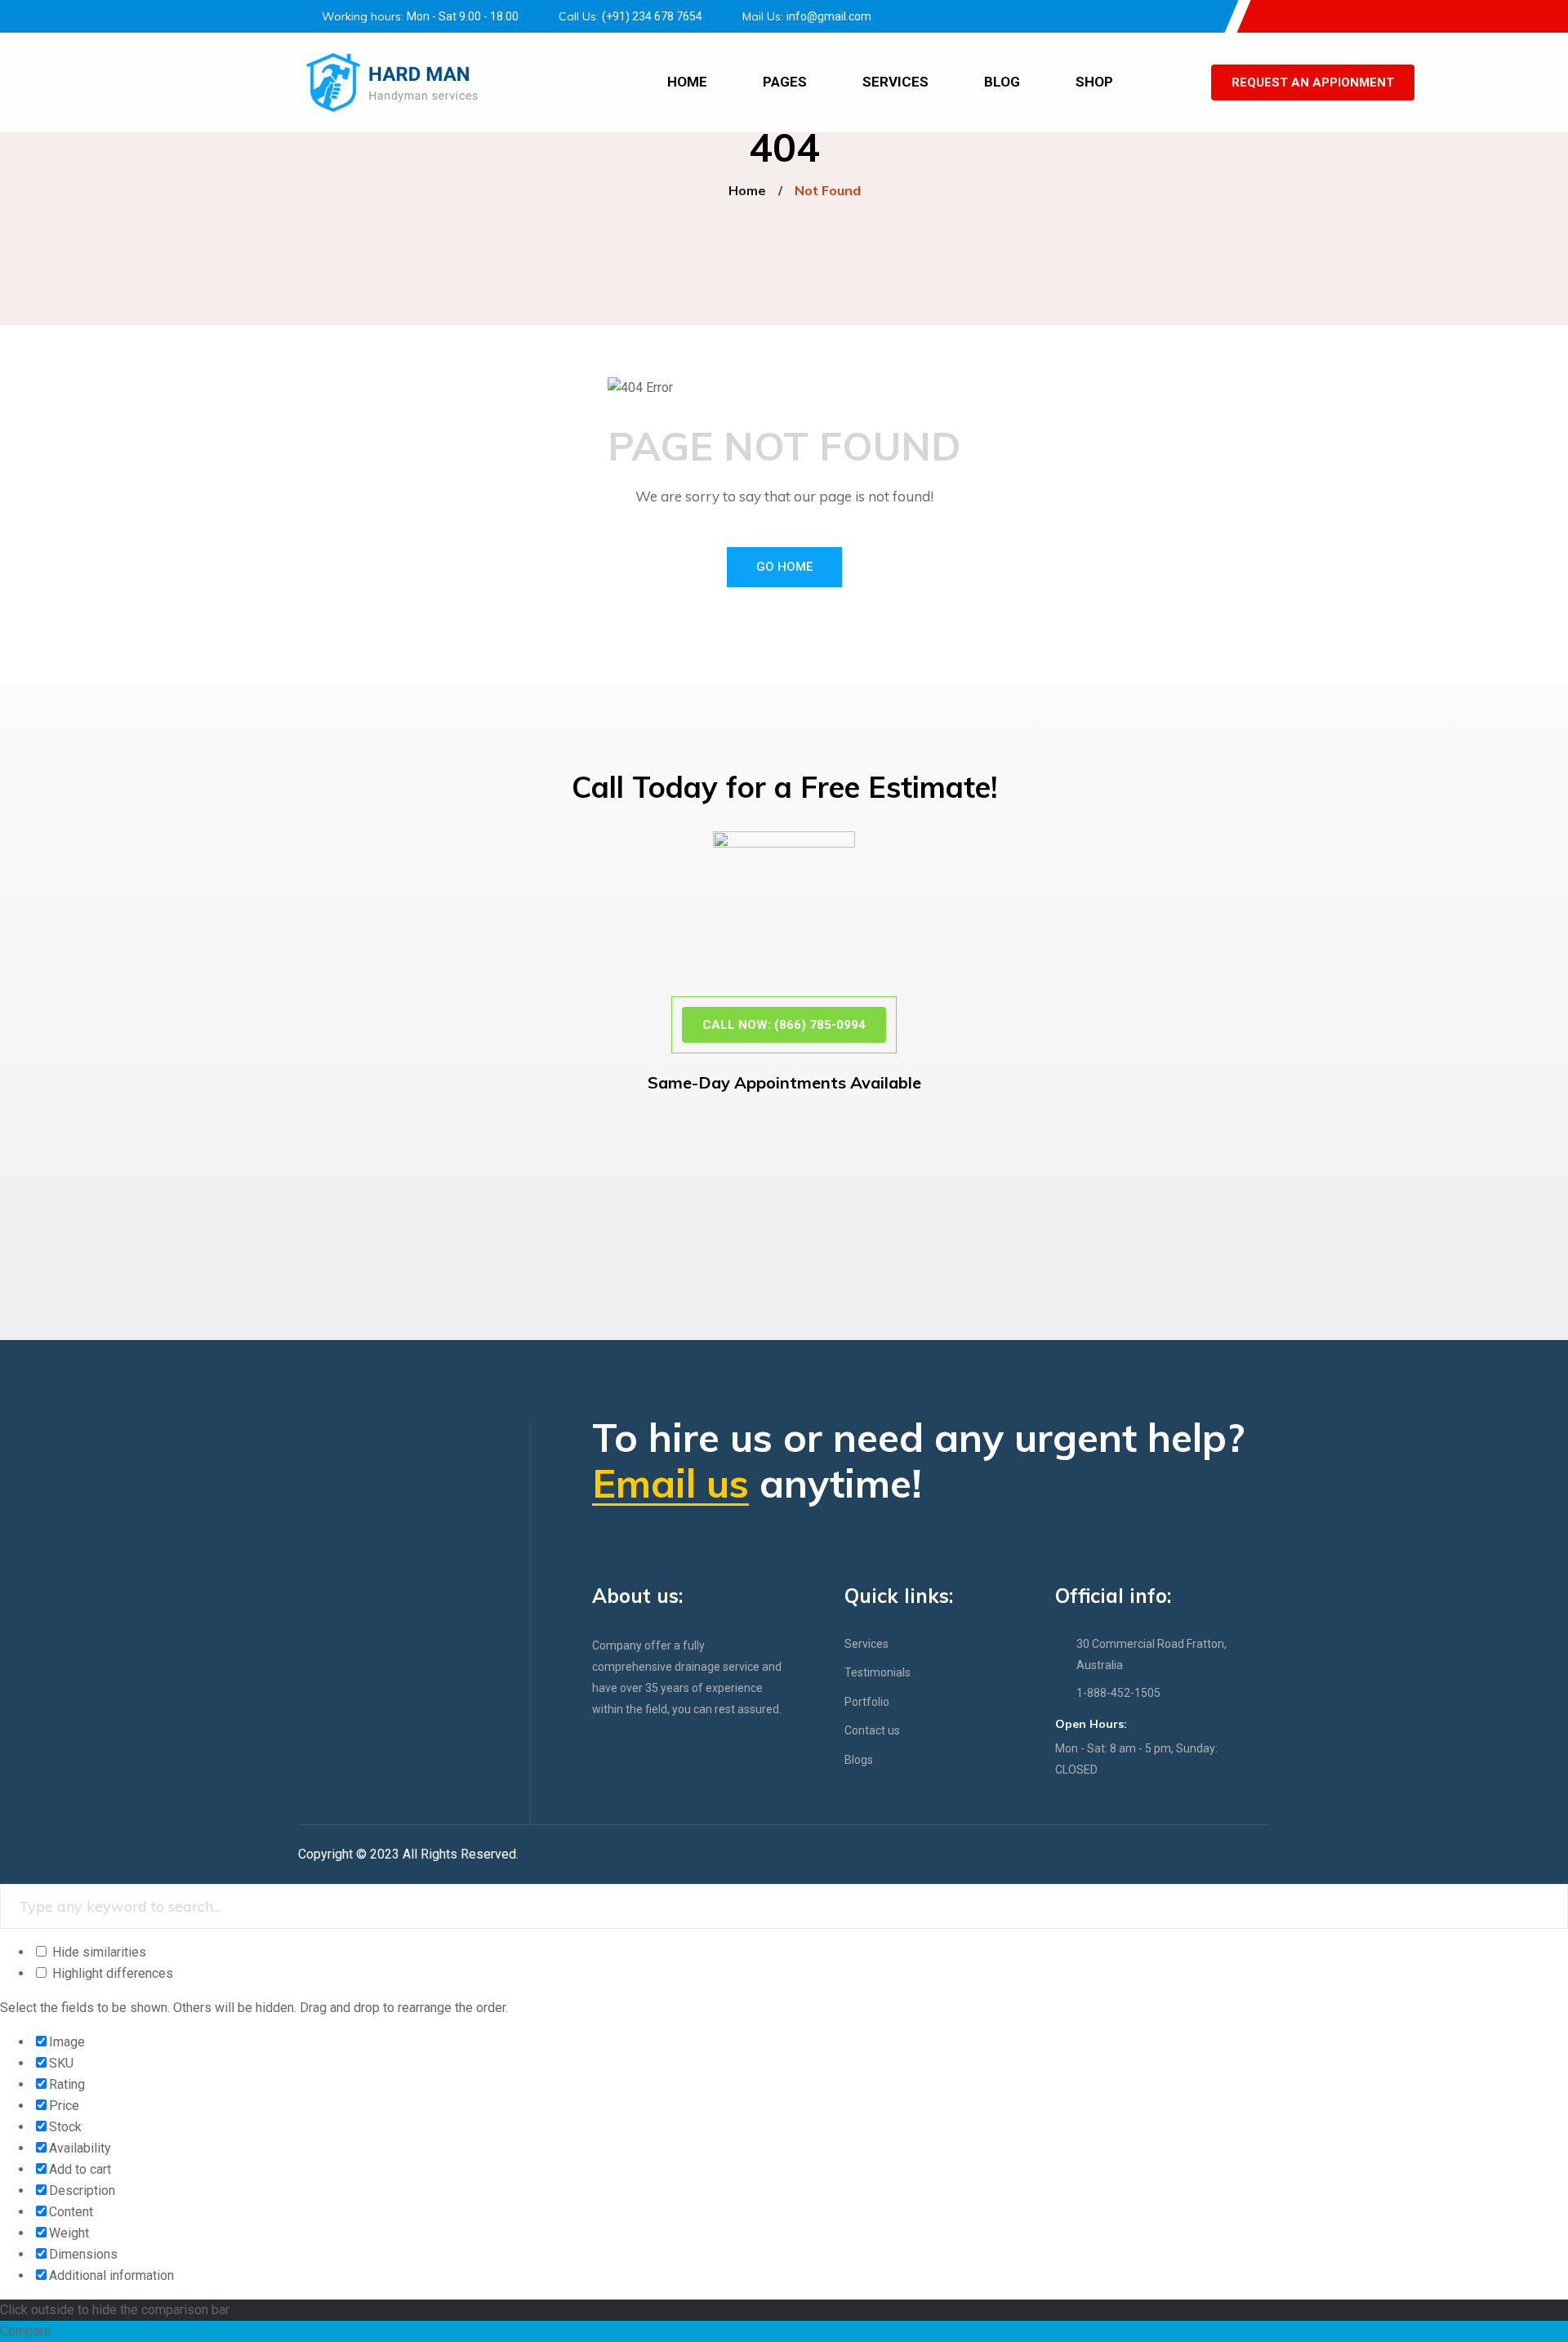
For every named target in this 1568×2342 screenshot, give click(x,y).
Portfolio (867, 1702)
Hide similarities (98, 1952)
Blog (1002, 82)
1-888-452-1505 (1118, 1693)
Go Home (784, 567)
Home (687, 82)
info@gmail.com (829, 16)
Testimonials (878, 1672)
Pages (785, 82)
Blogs (859, 1760)
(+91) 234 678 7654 (652, 16)
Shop (1094, 82)
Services (895, 82)
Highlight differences (111, 1973)
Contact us (872, 1730)
